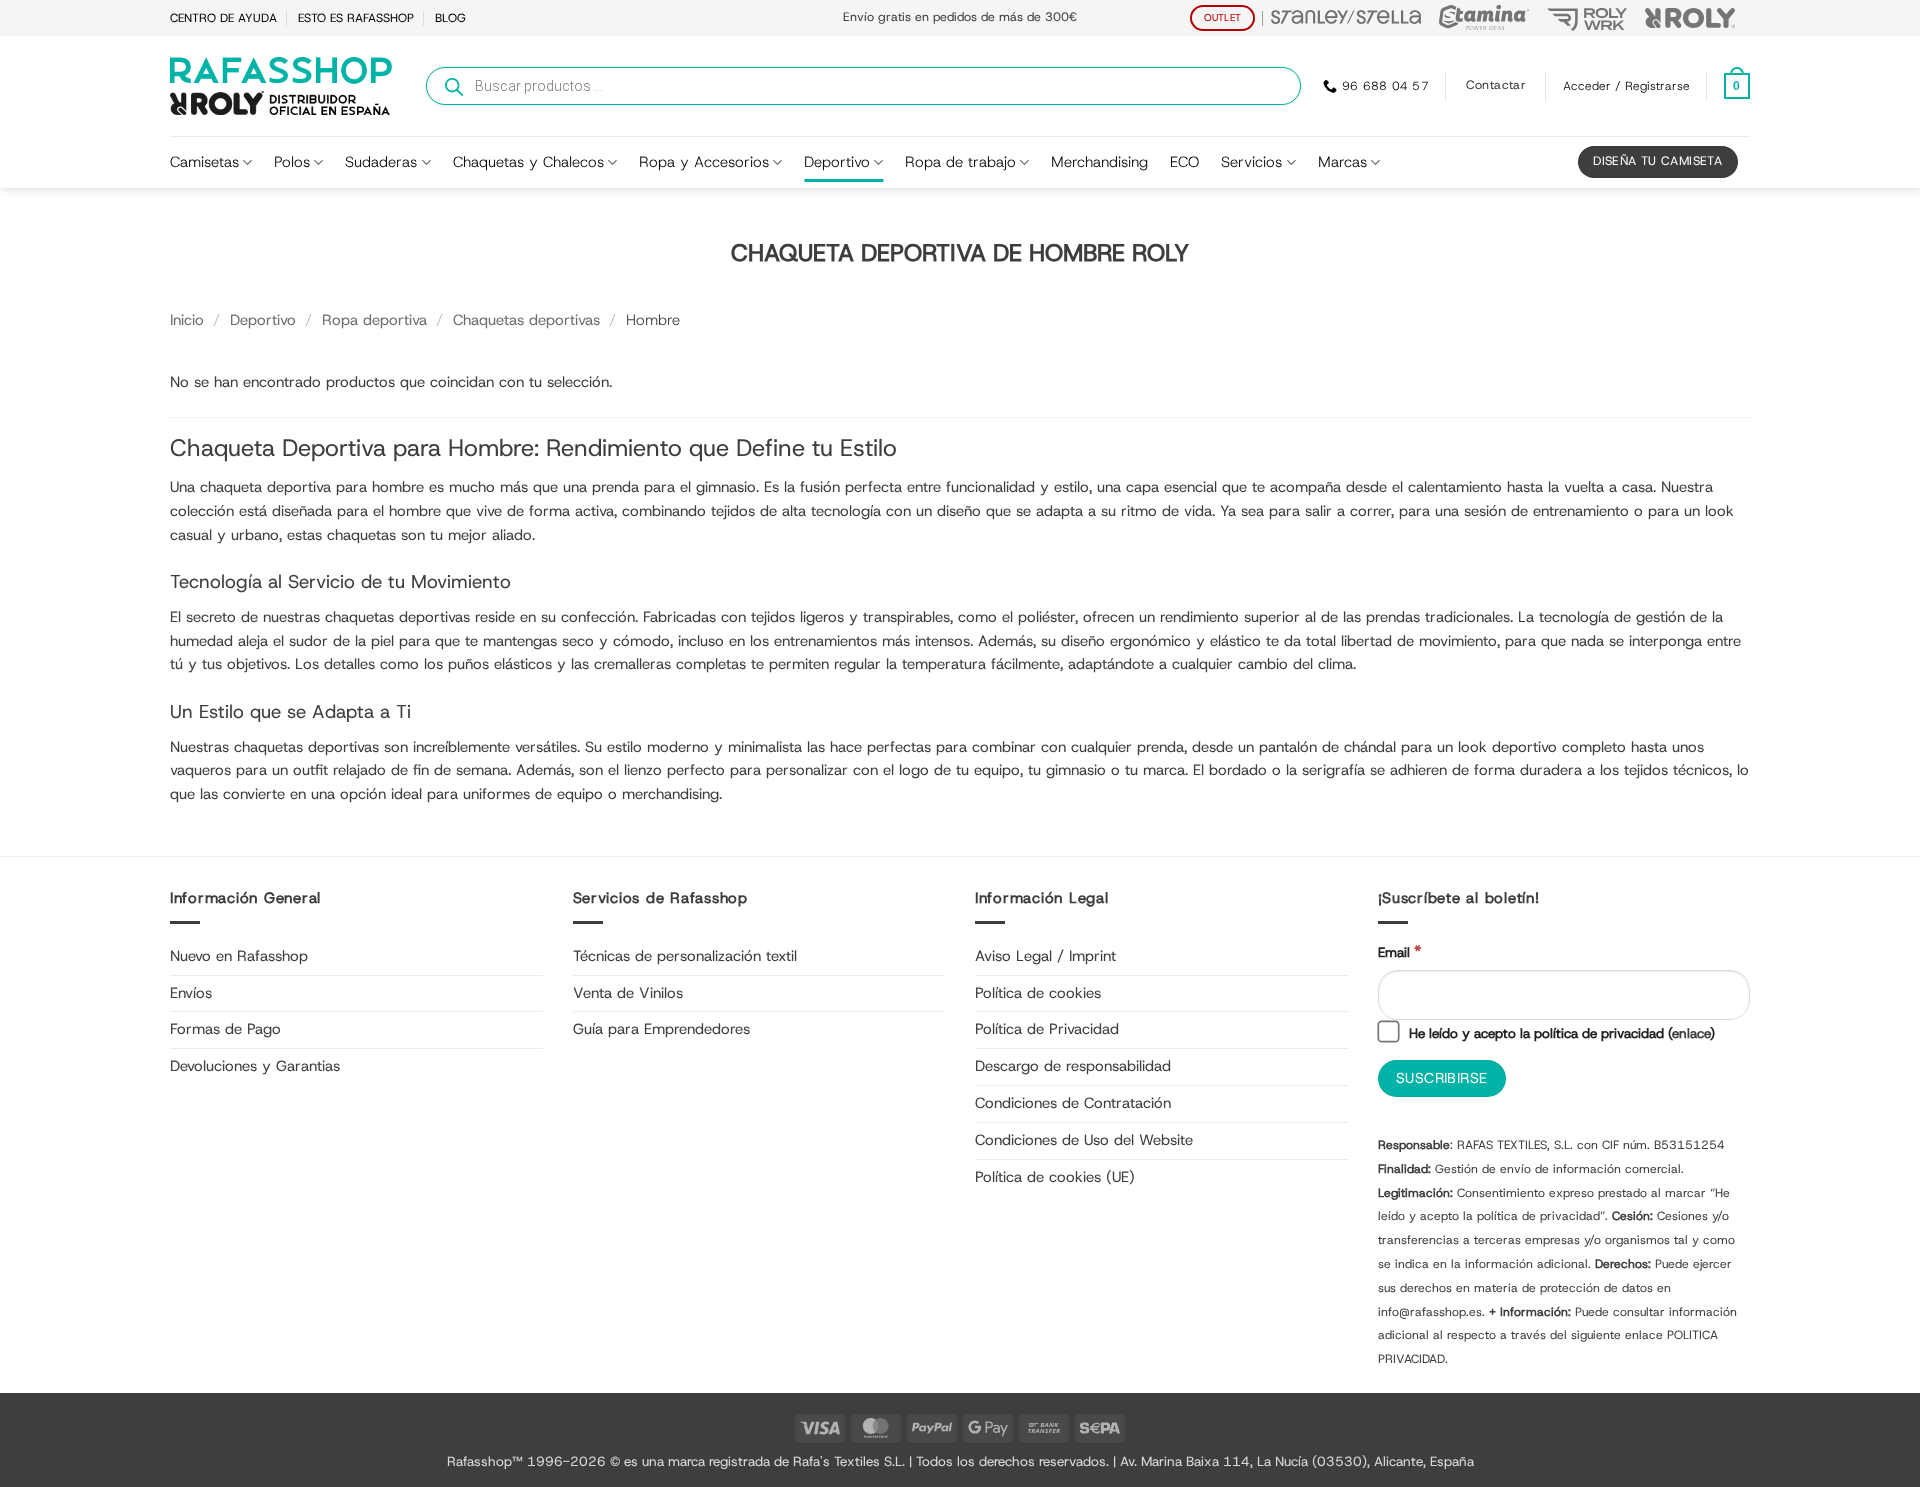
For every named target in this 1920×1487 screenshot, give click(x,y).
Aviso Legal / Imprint (1045, 956)
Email (1399, 951)
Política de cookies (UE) (1055, 1177)
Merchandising (1099, 162)
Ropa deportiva (374, 320)
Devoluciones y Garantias (255, 1066)
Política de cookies (1038, 993)
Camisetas (204, 162)
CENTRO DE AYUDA (223, 18)
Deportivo (837, 162)
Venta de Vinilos (628, 993)
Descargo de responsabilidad (1073, 1066)
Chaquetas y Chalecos (528, 162)
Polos (292, 162)
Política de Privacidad (1047, 1029)
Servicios (1251, 162)
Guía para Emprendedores (661, 1029)
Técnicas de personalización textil (685, 956)
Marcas (1342, 162)
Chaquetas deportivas (526, 320)
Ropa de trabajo (960, 162)
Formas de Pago (225, 1029)
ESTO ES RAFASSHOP (356, 18)
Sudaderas (381, 162)
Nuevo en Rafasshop (239, 956)
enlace (1691, 1033)
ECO (1184, 162)
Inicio (187, 320)
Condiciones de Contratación (1073, 1103)
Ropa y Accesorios (704, 162)
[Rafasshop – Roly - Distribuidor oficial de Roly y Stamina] (281, 86)
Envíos (191, 993)
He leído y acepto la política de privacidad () (1560, 1033)
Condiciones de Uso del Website (1084, 1140)
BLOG (450, 18)
